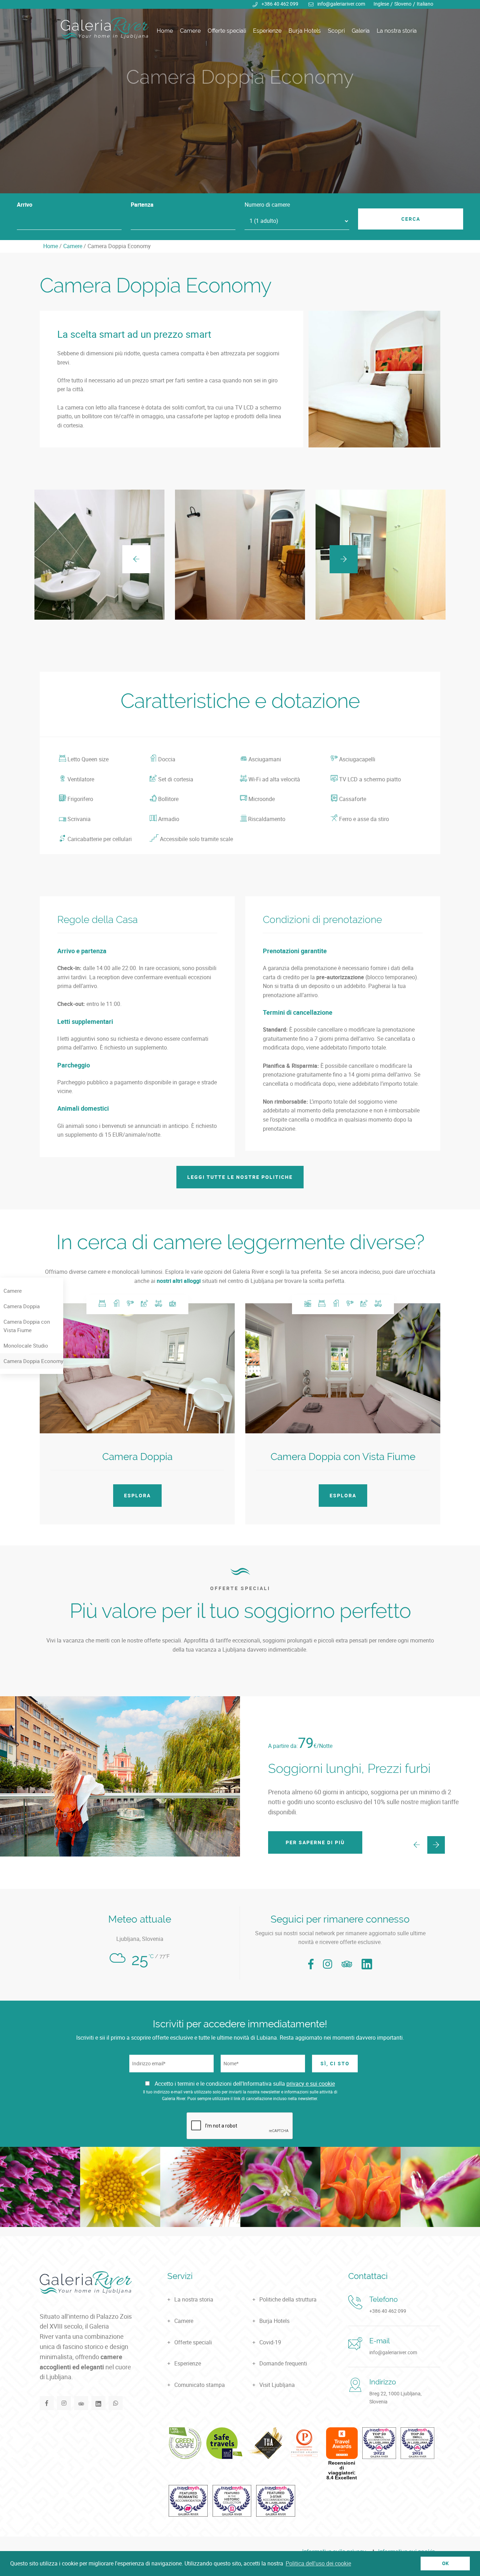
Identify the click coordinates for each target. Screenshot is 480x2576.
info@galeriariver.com (341, 4)
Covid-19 (270, 2342)
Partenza (142, 205)
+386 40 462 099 (280, 4)
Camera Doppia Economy (33, 1361)
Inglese (381, 4)
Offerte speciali (227, 31)
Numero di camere (267, 205)
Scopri (336, 31)
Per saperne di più (315, 1842)
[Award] (185, 2443)
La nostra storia (397, 31)
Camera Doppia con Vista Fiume (27, 1326)
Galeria (361, 31)
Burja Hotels (305, 31)
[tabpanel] (240, 97)
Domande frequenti (283, 2363)
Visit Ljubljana (277, 2385)
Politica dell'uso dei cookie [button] (318, 2563)
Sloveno (403, 4)
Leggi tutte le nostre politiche (240, 1177)
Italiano (425, 4)
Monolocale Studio (26, 1345)
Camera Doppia (22, 1306)
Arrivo (25, 205)
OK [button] (445, 2563)
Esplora (137, 1495)
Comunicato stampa (200, 2385)
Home (165, 31)
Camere (190, 31)
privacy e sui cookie (311, 2084)
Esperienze (267, 31)
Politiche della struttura (288, 2299)
